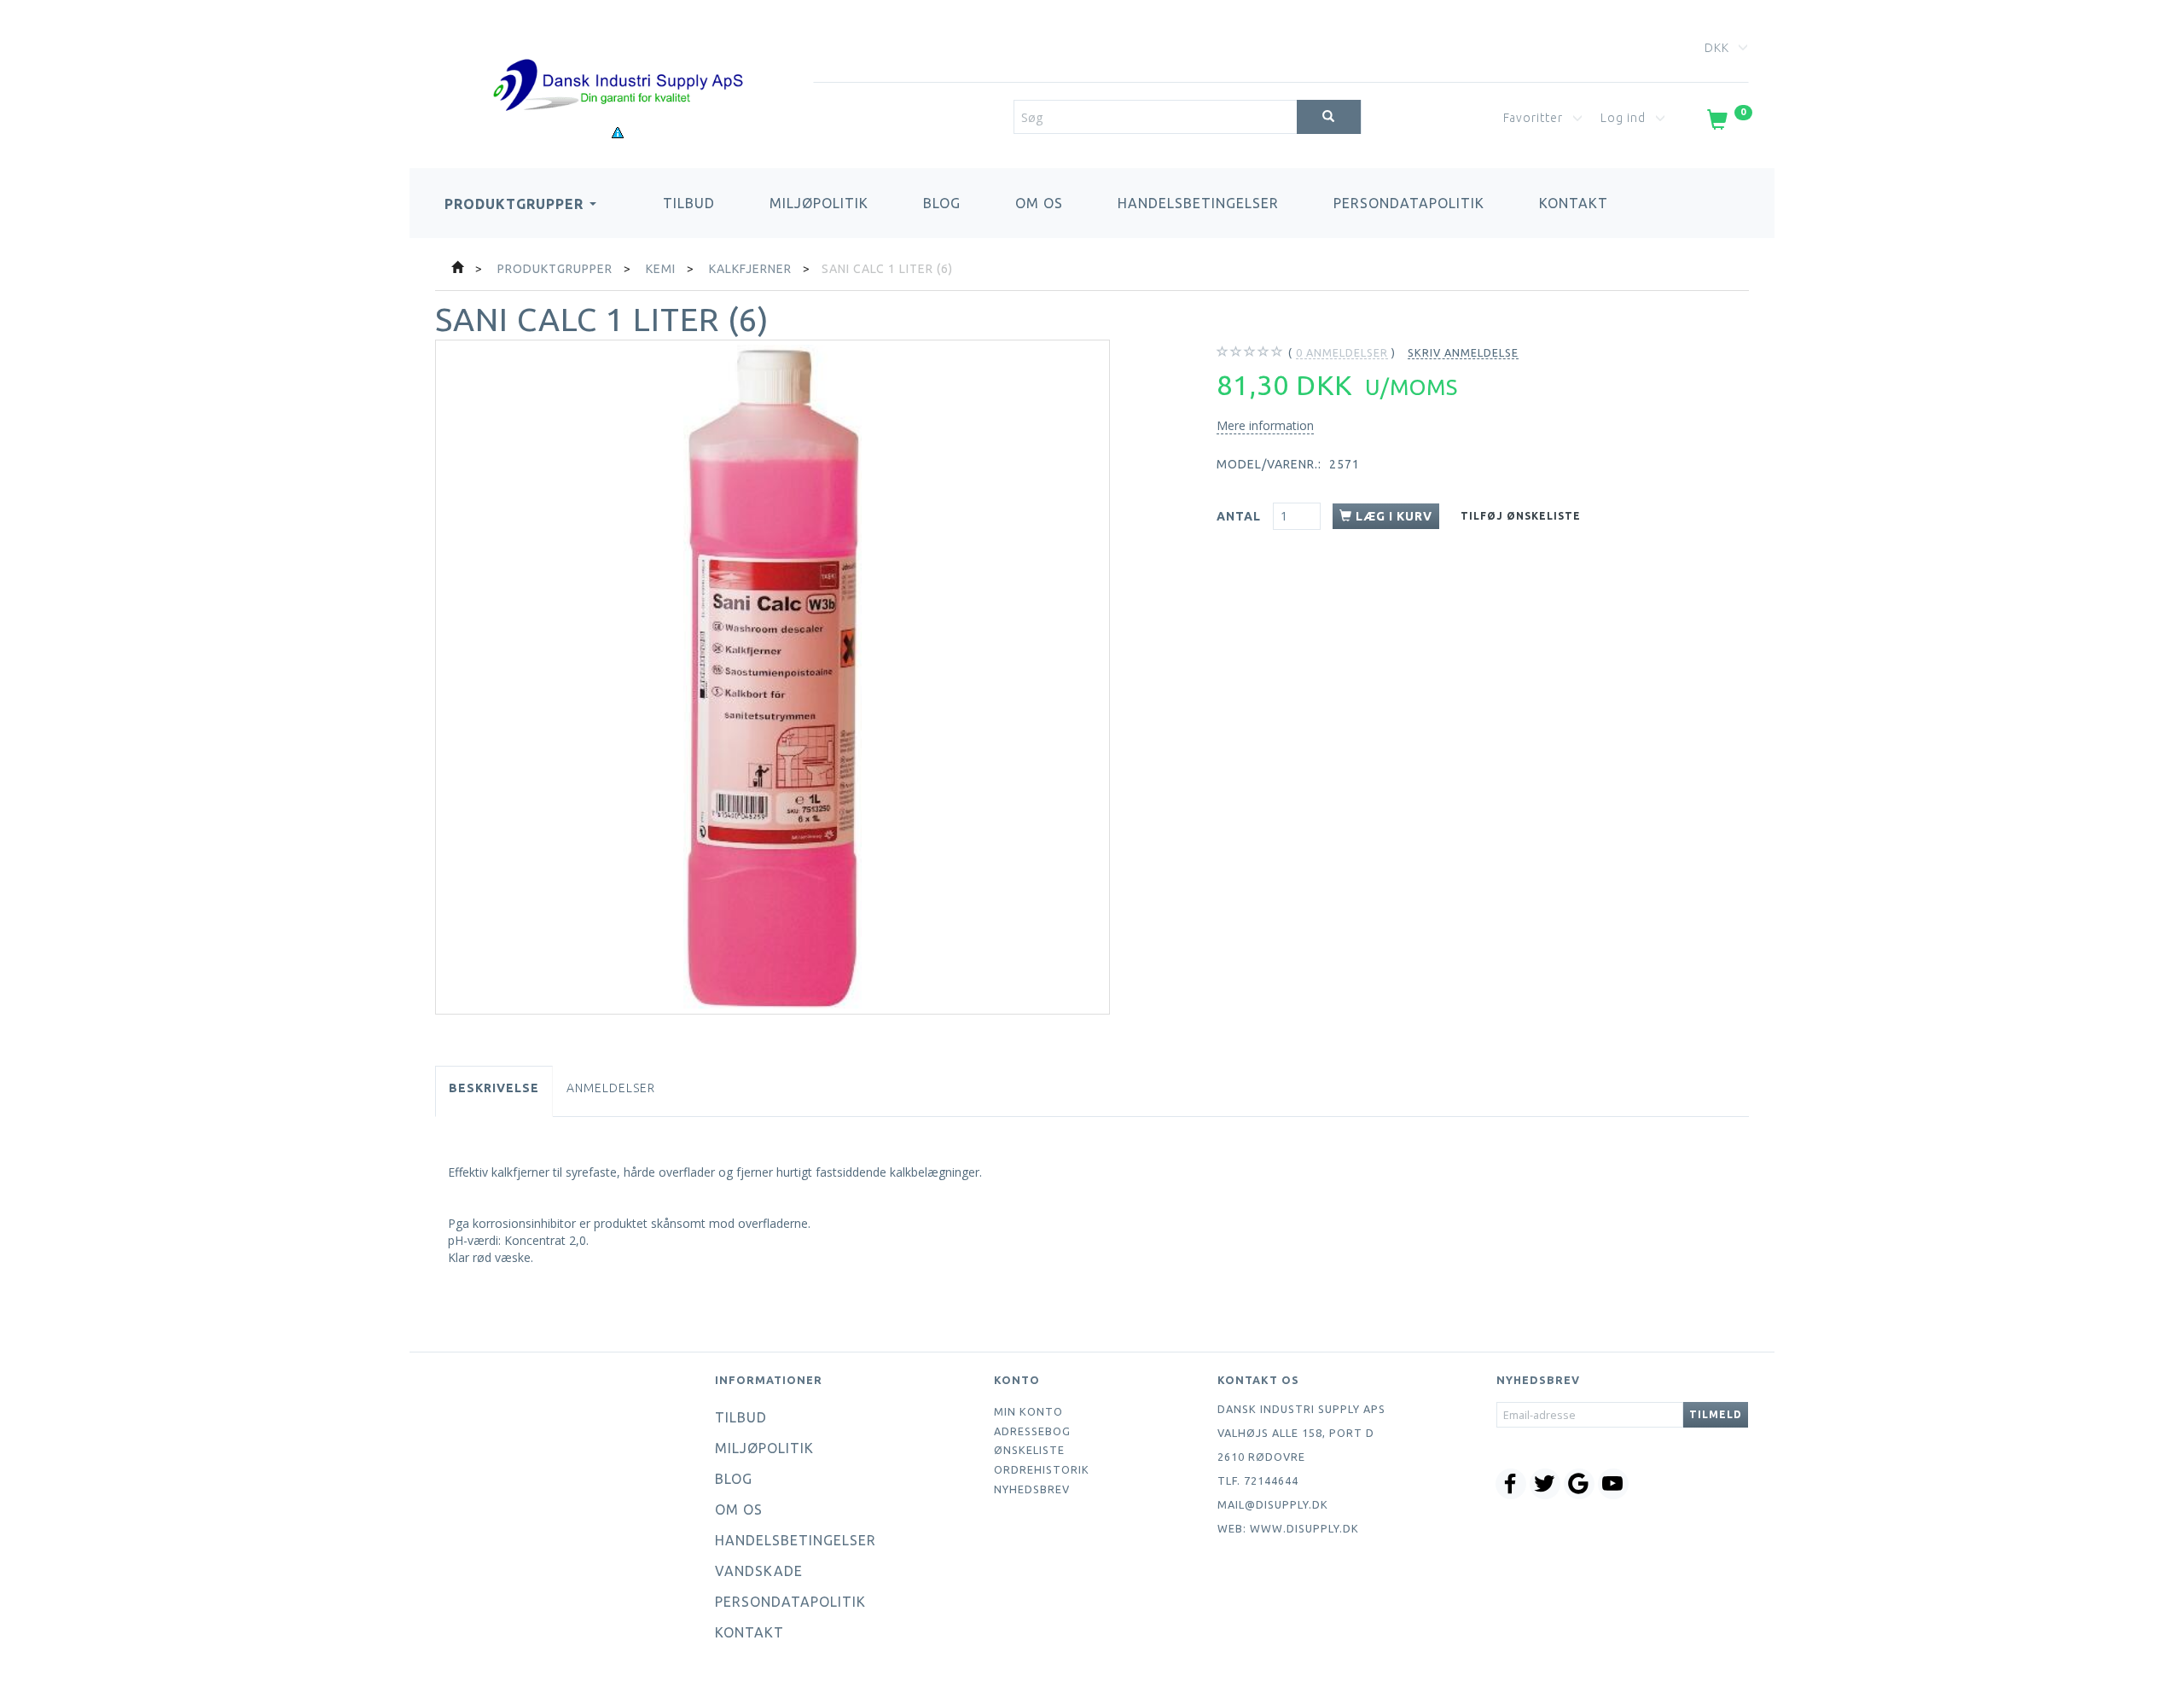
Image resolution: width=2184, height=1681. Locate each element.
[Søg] (1329, 117)
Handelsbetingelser (1198, 203)
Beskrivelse (494, 1088)
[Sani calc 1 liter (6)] (773, 677)
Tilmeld (1716, 1414)
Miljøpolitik (819, 203)
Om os (1039, 203)
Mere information (1265, 425)
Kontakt (1574, 203)
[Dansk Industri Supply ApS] (618, 59)
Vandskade (759, 1571)
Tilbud (689, 203)
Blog (942, 203)
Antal (1240, 516)
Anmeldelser (611, 1088)
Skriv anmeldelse (1463, 352)
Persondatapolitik (1409, 203)
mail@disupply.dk (1273, 1504)
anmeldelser (1342, 352)
